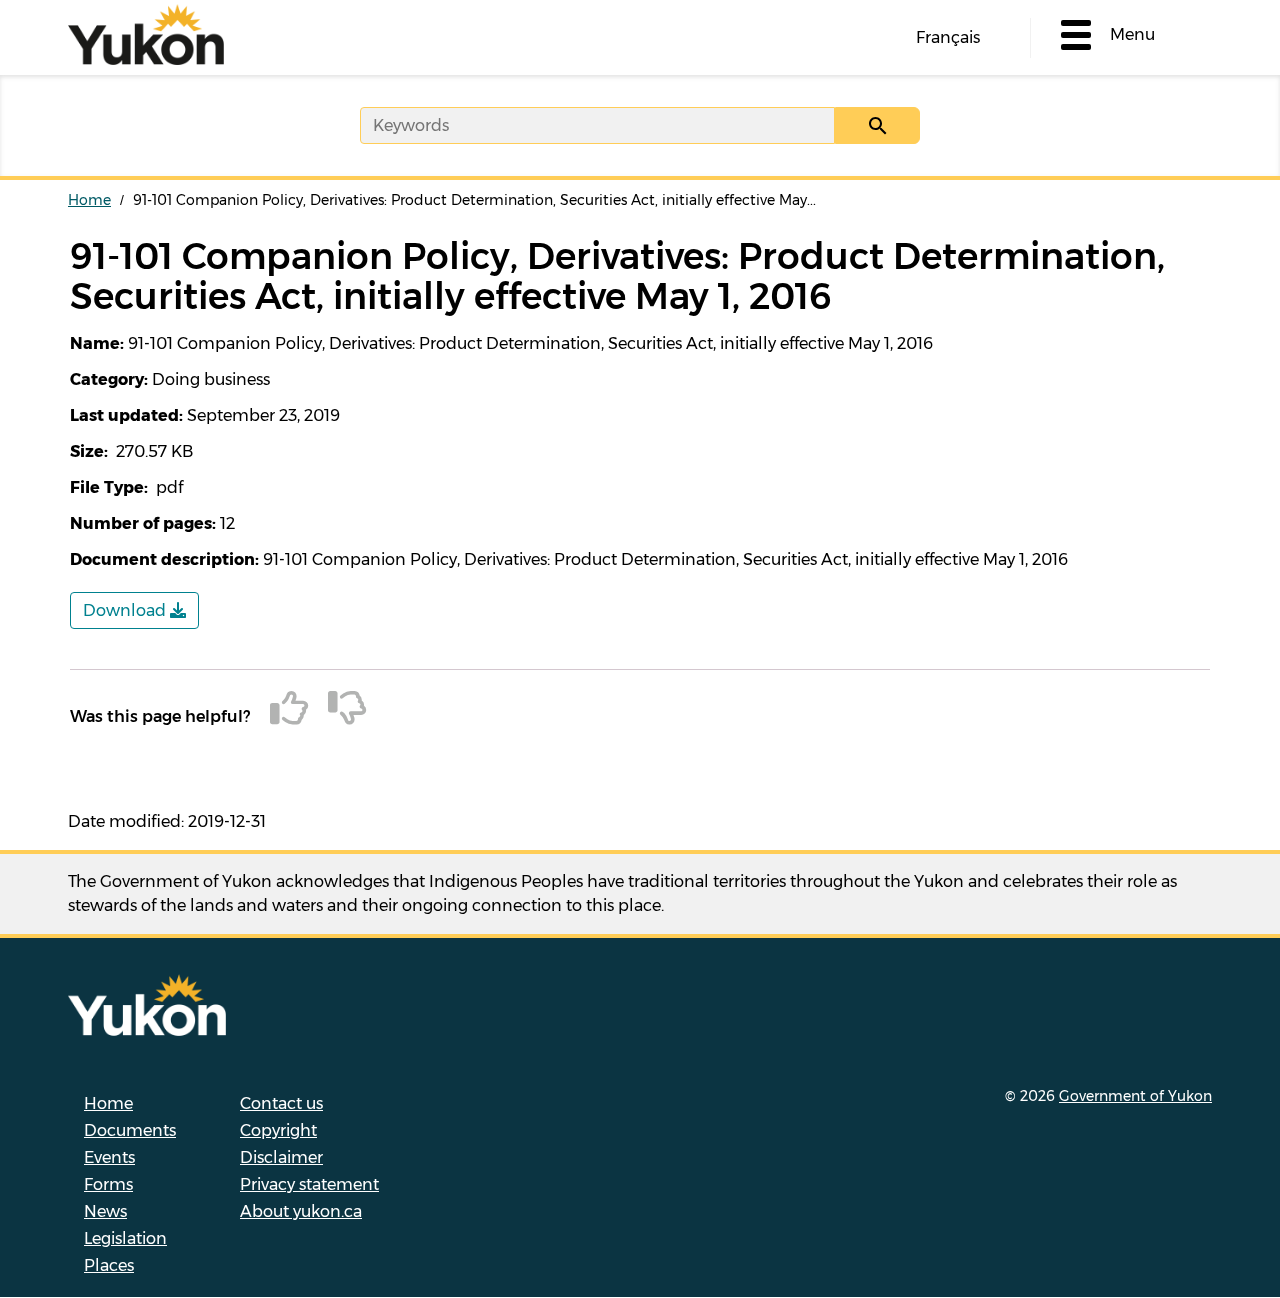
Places (109, 1265)
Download (126, 610)
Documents (130, 1130)
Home (89, 200)
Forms (108, 1184)
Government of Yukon (1135, 1096)
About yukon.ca (301, 1211)
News (105, 1211)
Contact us (281, 1103)
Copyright (278, 1130)
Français (948, 37)
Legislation (125, 1238)
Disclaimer (281, 1157)
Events (109, 1157)
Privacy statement (309, 1184)
